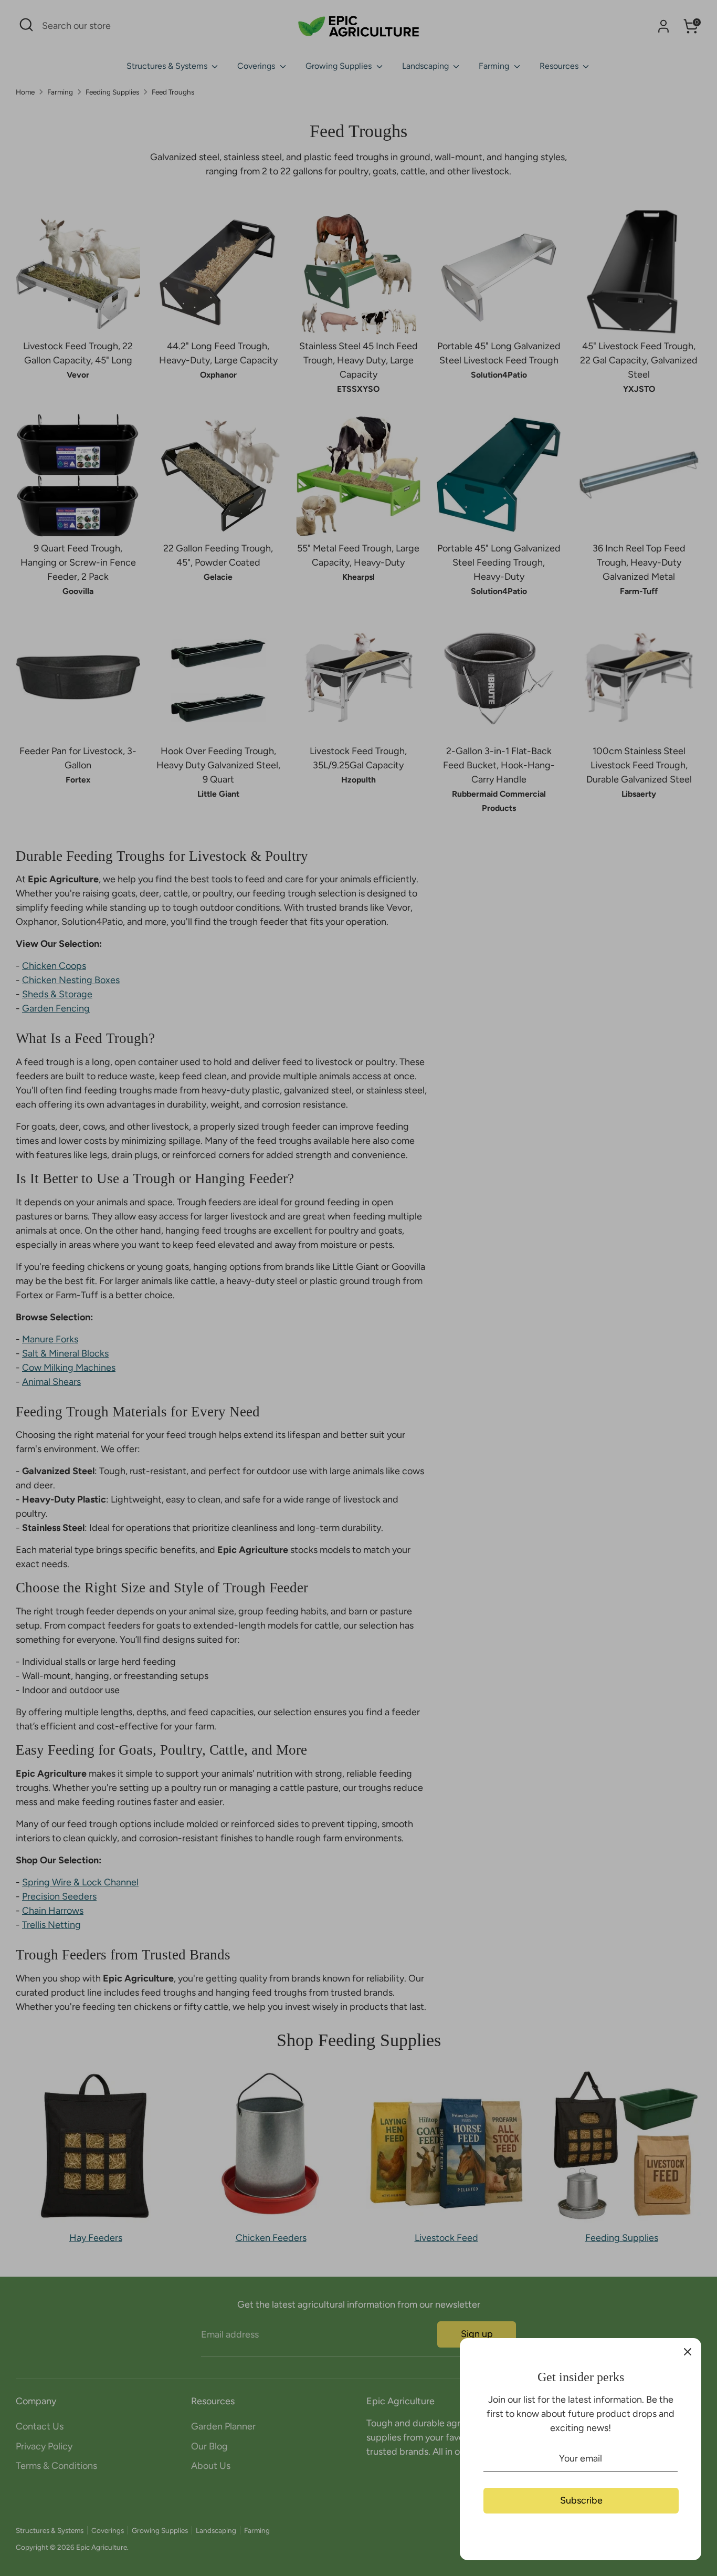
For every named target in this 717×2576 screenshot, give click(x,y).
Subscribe (581, 2500)
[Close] (688, 2352)
